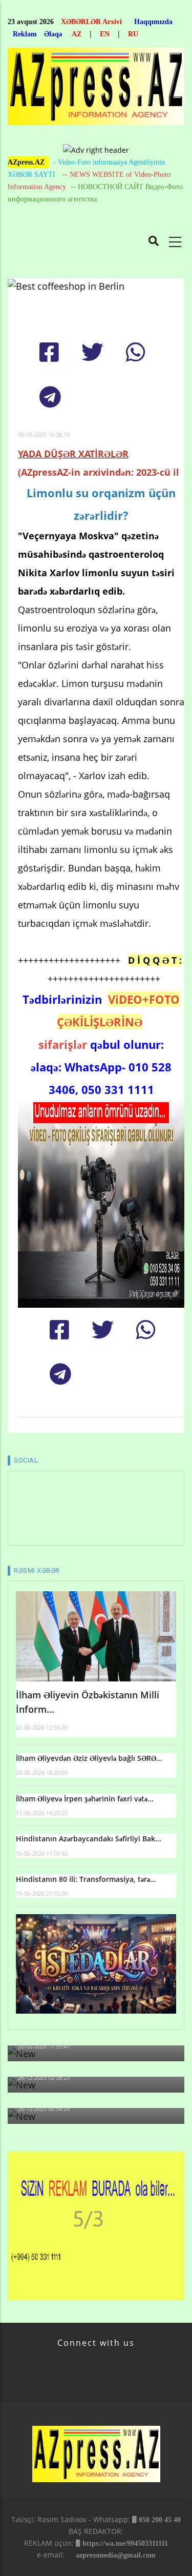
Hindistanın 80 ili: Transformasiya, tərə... (86, 1879)
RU (133, 34)
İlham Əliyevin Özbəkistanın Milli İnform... (88, 1702)
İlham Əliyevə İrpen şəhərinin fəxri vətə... (85, 1799)
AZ (77, 34)
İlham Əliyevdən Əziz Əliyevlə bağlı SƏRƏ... (89, 1758)
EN (105, 34)
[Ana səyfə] (96, 89)
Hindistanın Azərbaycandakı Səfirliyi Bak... (89, 1839)
